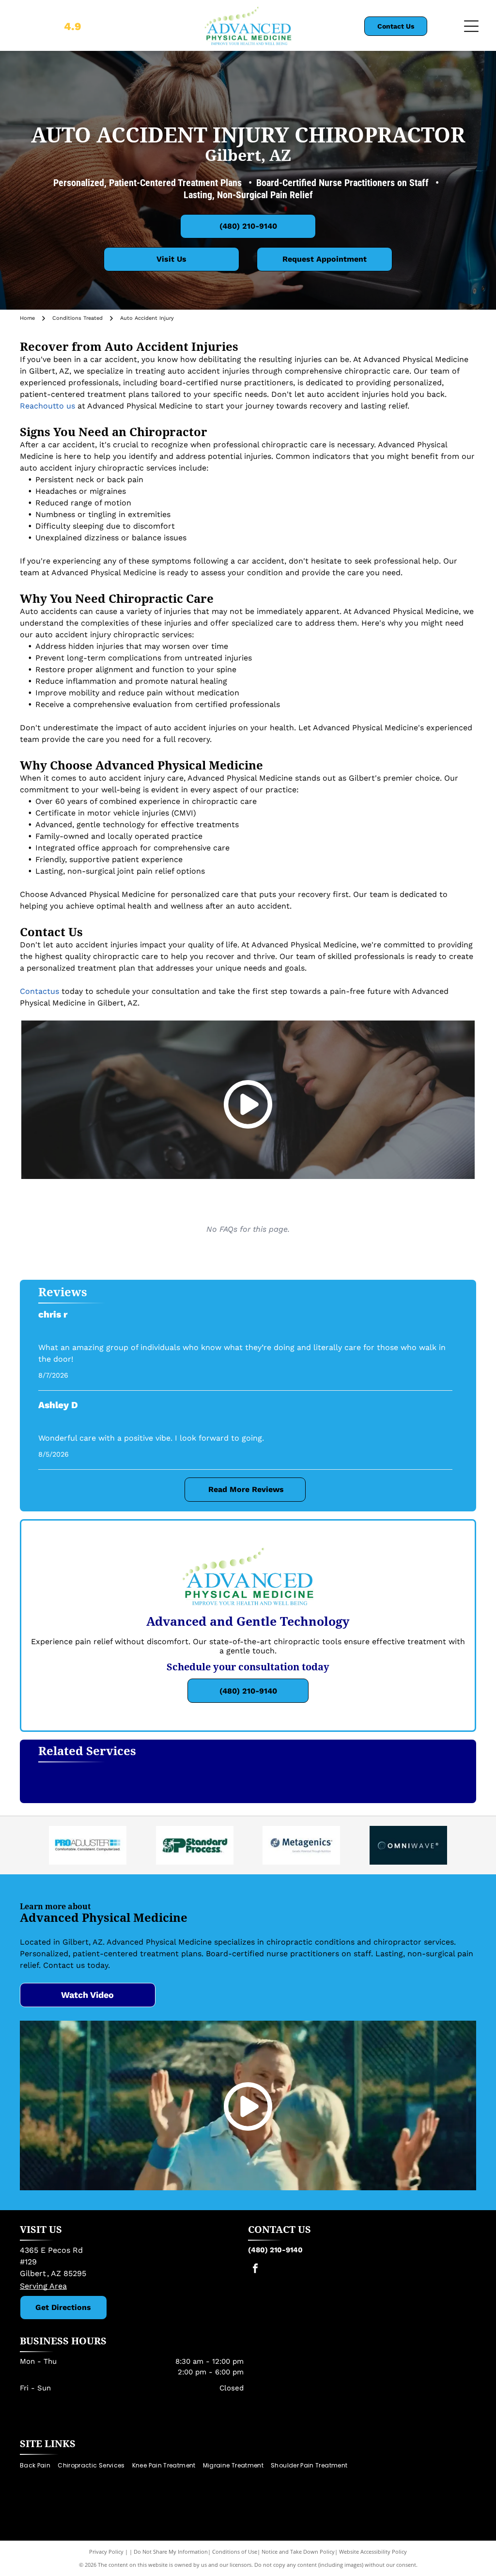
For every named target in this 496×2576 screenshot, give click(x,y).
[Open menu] (471, 26)
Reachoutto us (47, 406)
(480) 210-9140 (275, 2250)
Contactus (39, 991)
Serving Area (43, 2286)
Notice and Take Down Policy (298, 2552)
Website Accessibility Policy (373, 2552)
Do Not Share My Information (171, 2552)
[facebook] (255, 2270)
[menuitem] (39, 2465)
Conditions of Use (235, 2552)
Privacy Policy (106, 2552)
